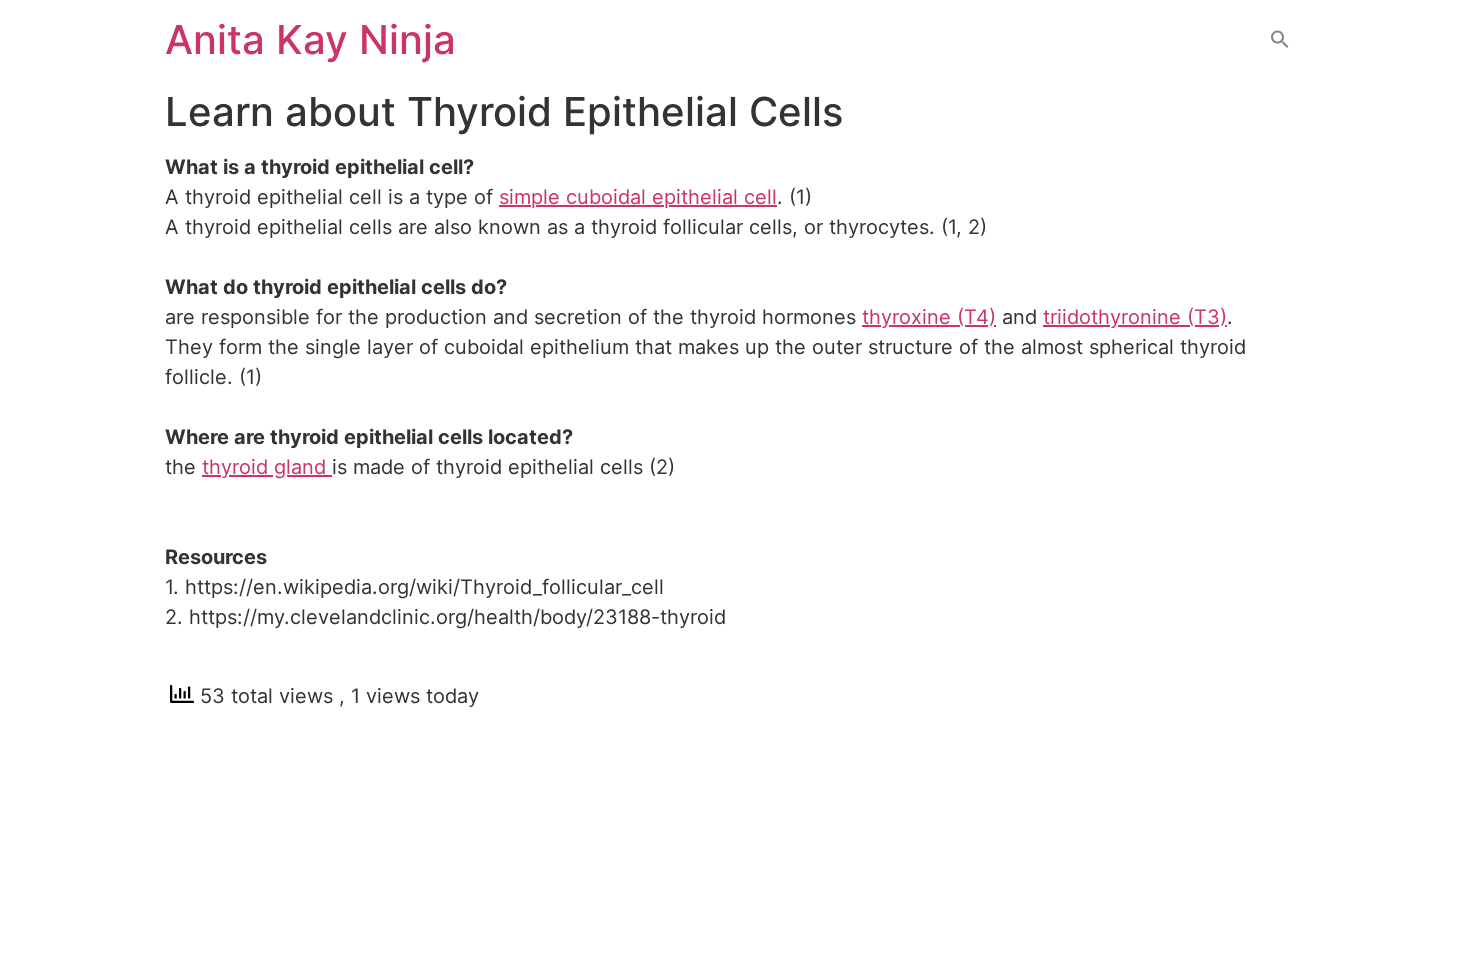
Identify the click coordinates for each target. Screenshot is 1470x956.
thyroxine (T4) (929, 317)
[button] (1280, 40)
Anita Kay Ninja (310, 39)
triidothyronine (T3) (1135, 317)
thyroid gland (267, 467)
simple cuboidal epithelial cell (638, 197)
